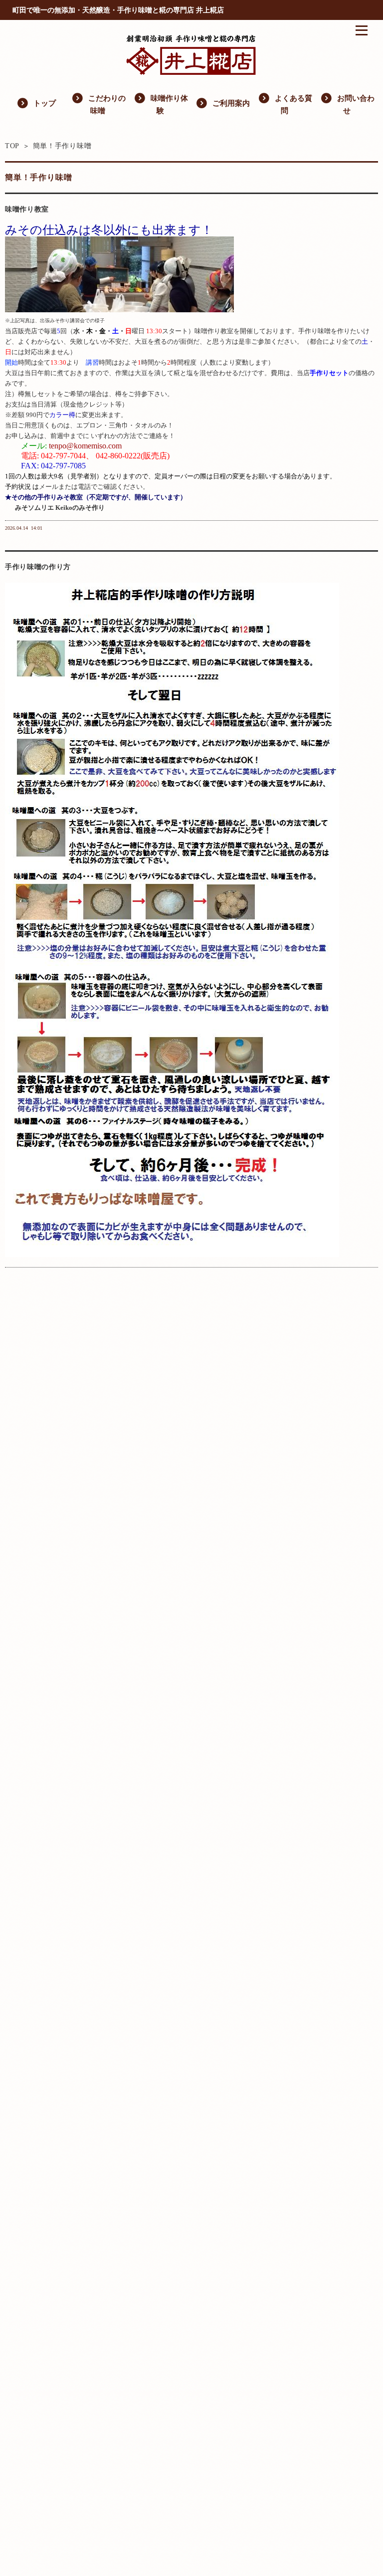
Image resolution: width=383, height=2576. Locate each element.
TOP (12, 146)
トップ (36, 102)
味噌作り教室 (27, 209)
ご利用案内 (223, 102)
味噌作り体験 (161, 103)
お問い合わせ (347, 103)
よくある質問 (285, 103)
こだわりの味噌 (98, 103)
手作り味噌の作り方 (38, 567)
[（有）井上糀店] (191, 72)
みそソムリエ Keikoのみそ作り (60, 508)
